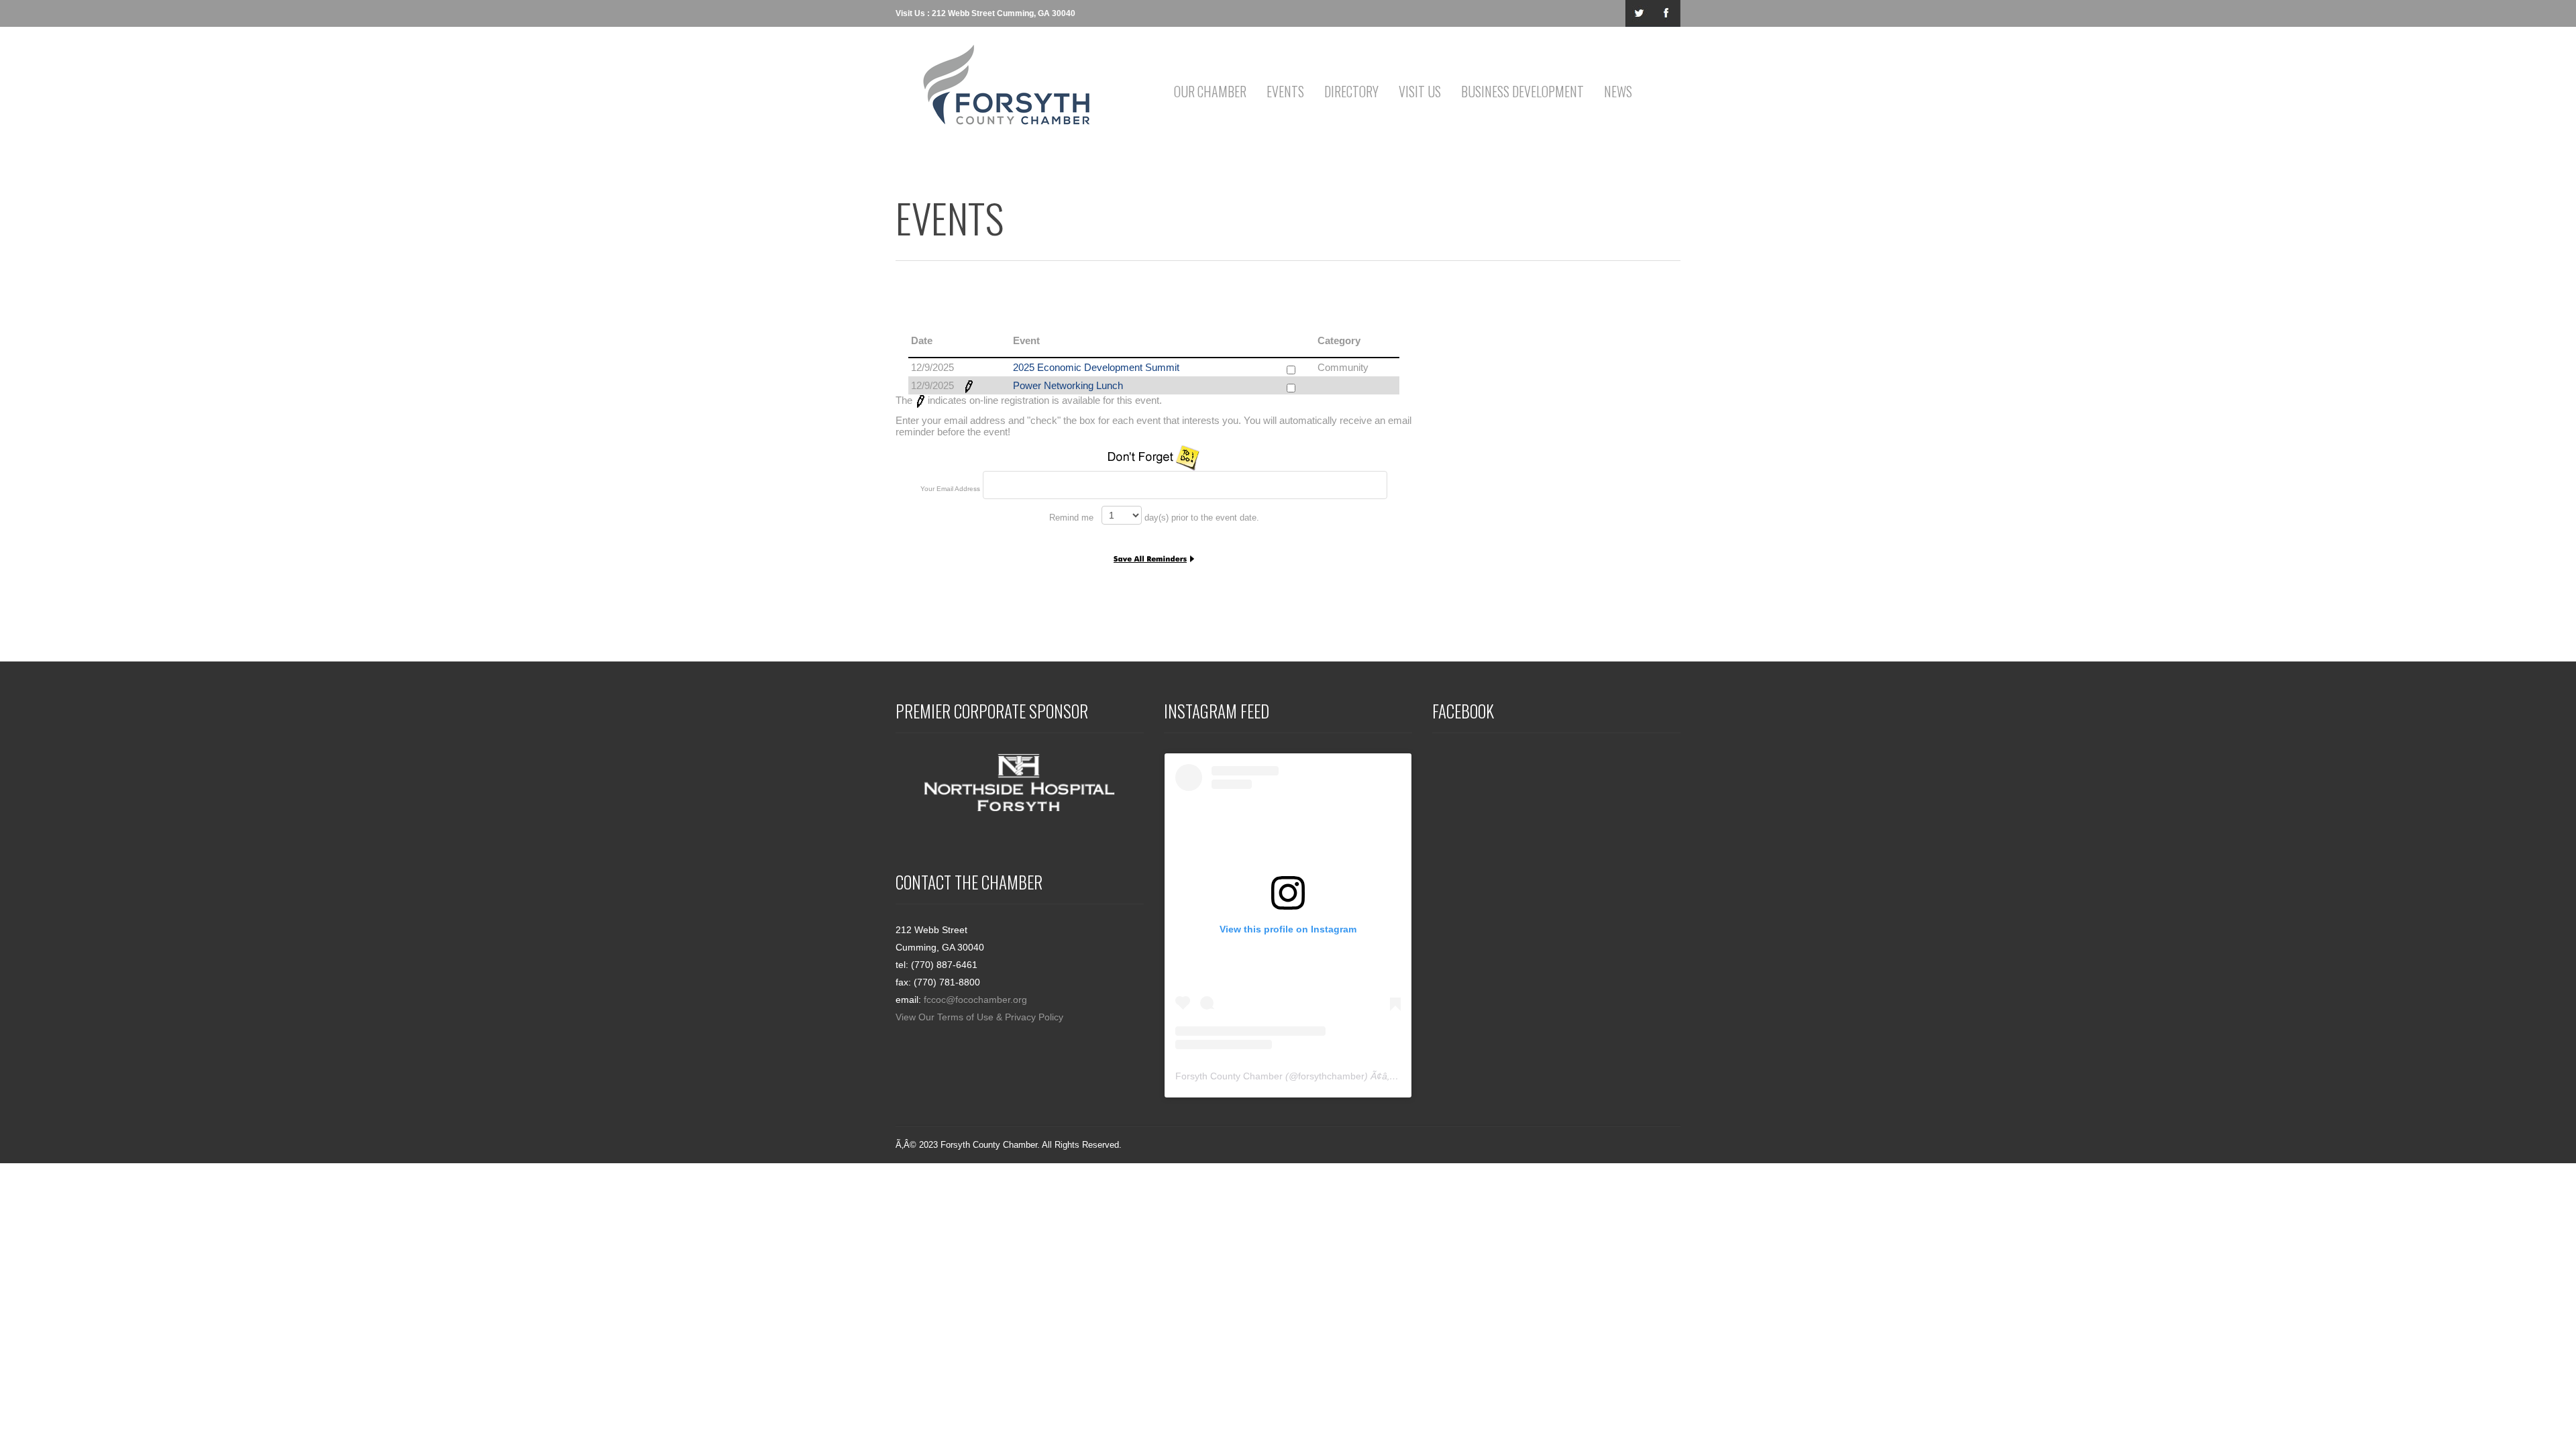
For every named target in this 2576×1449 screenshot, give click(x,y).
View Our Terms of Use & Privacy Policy (979, 1017)
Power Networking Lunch (1068, 385)
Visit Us (1420, 91)
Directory (1351, 91)
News (1618, 91)
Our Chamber (1210, 91)
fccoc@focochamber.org (975, 1000)
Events (1285, 91)
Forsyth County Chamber (1229, 1076)
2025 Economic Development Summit (1096, 367)
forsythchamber (1331, 1076)
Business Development (1522, 91)
